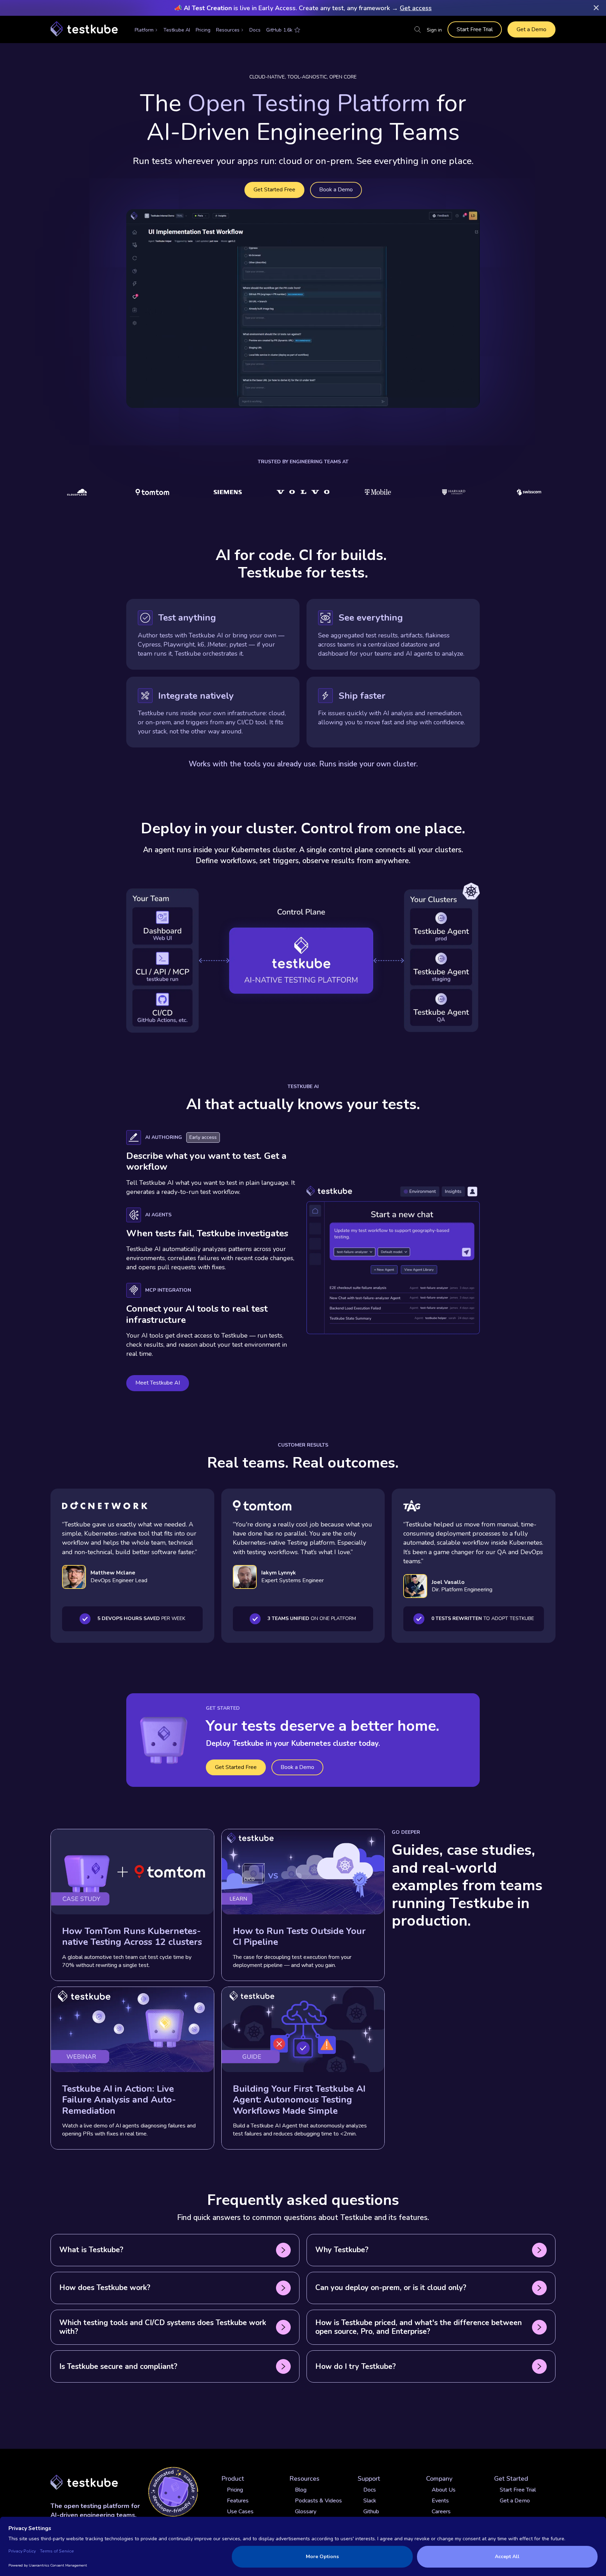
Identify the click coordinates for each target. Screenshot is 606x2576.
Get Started (511, 2479)
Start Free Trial (475, 29)
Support (369, 2479)
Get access (416, 8)
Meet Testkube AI (158, 1383)
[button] (146, 30)
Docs (255, 30)
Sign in (434, 30)
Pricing (203, 30)
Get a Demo (531, 29)
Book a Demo (336, 190)
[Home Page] (84, 29)
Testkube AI (177, 30)
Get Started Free (274, 190)
